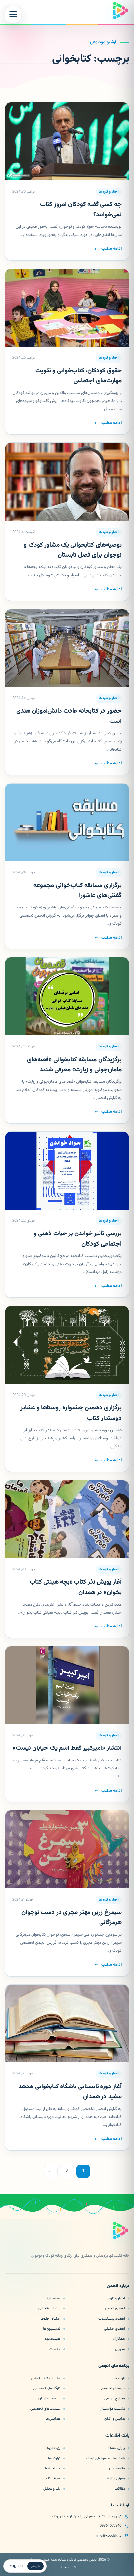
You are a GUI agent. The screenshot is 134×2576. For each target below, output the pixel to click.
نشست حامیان (49, 2398)
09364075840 (111, 2526)
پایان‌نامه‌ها (117, 2448)
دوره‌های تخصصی (112, 2388)
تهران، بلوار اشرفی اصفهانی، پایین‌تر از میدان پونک (87, 2516)
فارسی (35, 2566)
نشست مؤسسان (112, 2409)
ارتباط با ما (120, 2506)
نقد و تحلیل (52, 2489)
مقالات (120, 2489)
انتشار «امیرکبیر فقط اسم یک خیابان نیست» (67, 1748)
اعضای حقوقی (50, 2319)
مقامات (55, 2349)
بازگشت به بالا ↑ (67, 2568)
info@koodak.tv (109, 2536)
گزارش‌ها (54, 2458)
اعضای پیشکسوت (112, 2319)
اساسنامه (54, 2298)
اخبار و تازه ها (109, 192)
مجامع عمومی (115, 2398)
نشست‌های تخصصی (45, 2409)
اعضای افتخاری (49, 2308)
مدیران (120, 2349)
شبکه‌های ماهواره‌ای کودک (106, 2458)
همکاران (119, 2339)
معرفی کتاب (52, 2478)
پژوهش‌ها (53, 2448)
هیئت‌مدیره (52, 2339)
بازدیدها (119, 2378)
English (16, 2566)
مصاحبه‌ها (53, 2468)
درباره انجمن (118, 2286)
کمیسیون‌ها (52, 2329)
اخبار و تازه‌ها (115, 2298)
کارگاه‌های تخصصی (47, 2388)
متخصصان (117, 2468)
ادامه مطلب (112, 249)
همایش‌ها (53, 2419)
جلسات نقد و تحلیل (46, 2378)
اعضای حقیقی (114, 2329)
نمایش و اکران (115, 2419)
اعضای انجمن (115, 2308)
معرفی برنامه (116, 2478)
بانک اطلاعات (117, 2436)
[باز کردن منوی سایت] (13, 14)
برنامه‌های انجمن (114, 2366)
